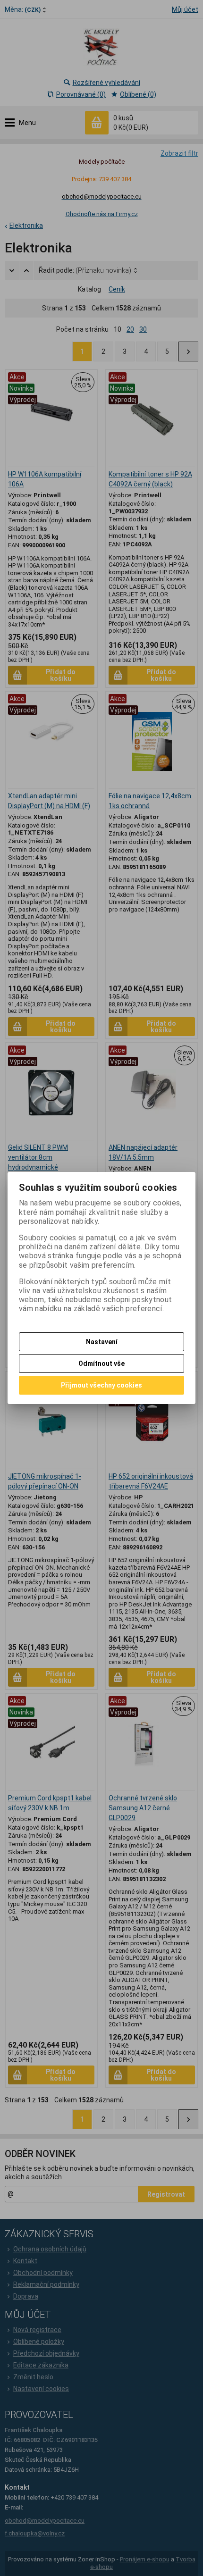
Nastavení (102, 1342)
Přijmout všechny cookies (101, 1385)
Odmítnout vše (101, 1363)
